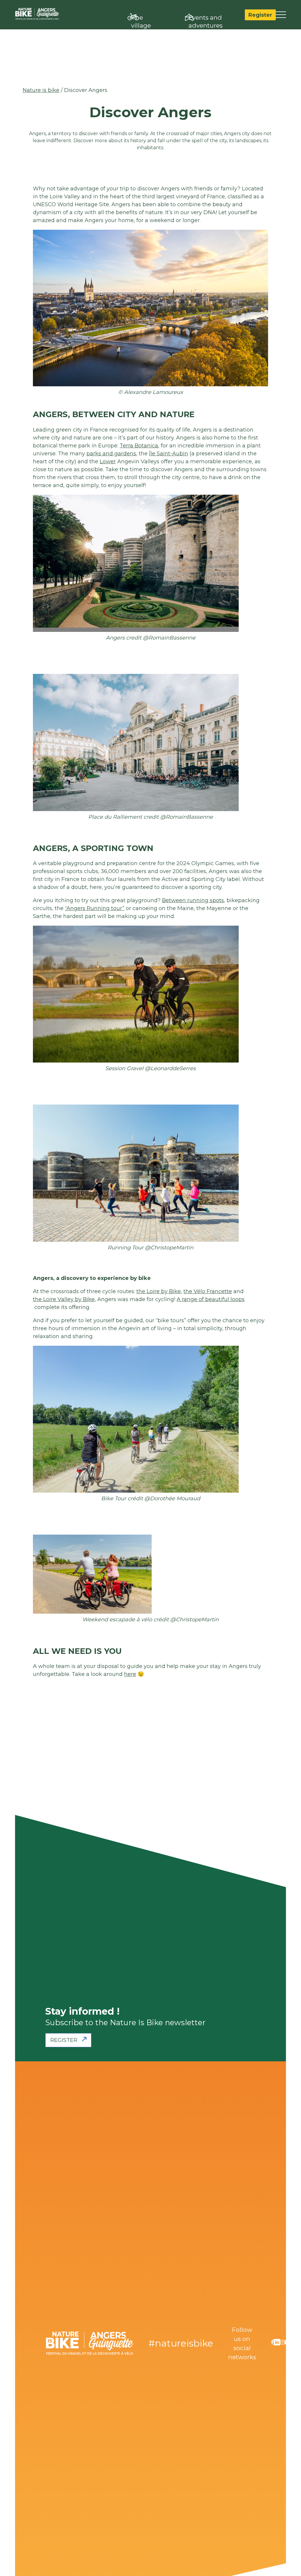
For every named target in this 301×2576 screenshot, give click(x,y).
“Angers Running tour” (95, 908)
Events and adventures (205, 21)
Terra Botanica (139, 446)
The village (141, 21)
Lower (108, 462)
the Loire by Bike (159, 1291)
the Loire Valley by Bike (64, 1299)
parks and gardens (111, 454)
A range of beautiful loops (211, 1299)
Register (260, 15)
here (130, 1674)
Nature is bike (41, 90)
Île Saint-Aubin (169, 454)
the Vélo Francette (208, 1291)
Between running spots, (194, 900)
